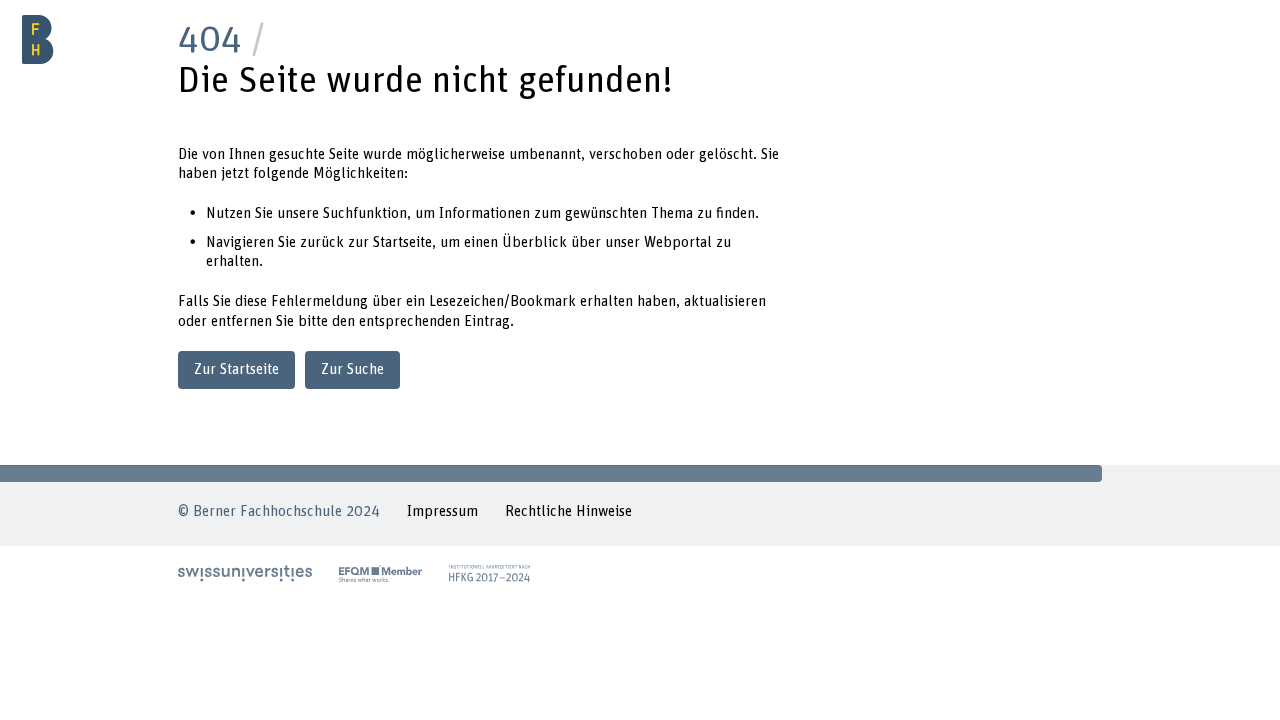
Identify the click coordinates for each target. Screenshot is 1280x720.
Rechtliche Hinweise (568, 511)
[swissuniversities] (245, 573)
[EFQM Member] (380, 573)
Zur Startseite (236, 369)
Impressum (442, 511)
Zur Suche (352, 369)
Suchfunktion (365, 213)
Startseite (402, 242)
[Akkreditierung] (490, 573)
